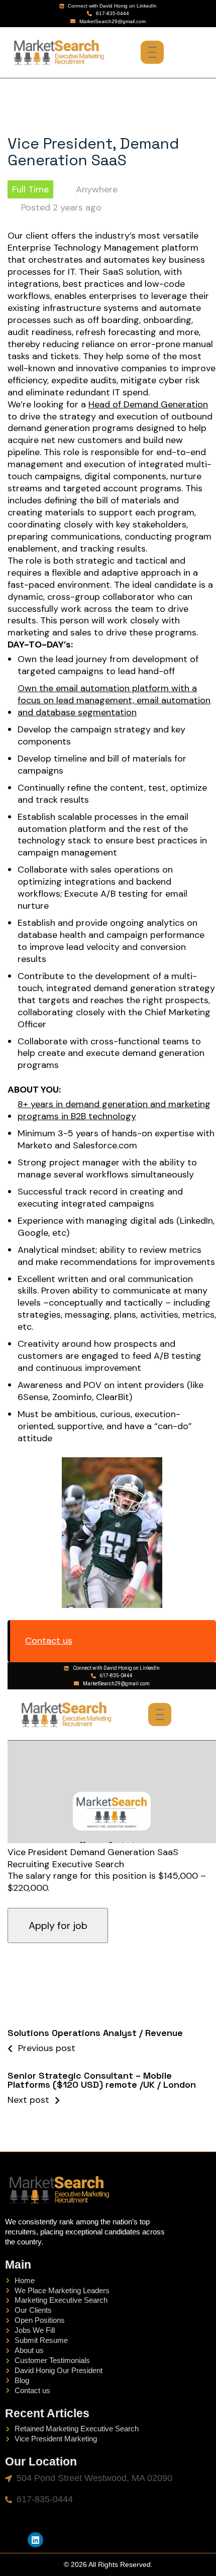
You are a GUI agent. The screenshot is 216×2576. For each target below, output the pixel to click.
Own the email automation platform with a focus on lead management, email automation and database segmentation (114, 701)
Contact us (49, 1641)
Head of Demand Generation (148, 405)
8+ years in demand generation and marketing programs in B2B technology (114, 1110)
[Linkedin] (35, 2540)
